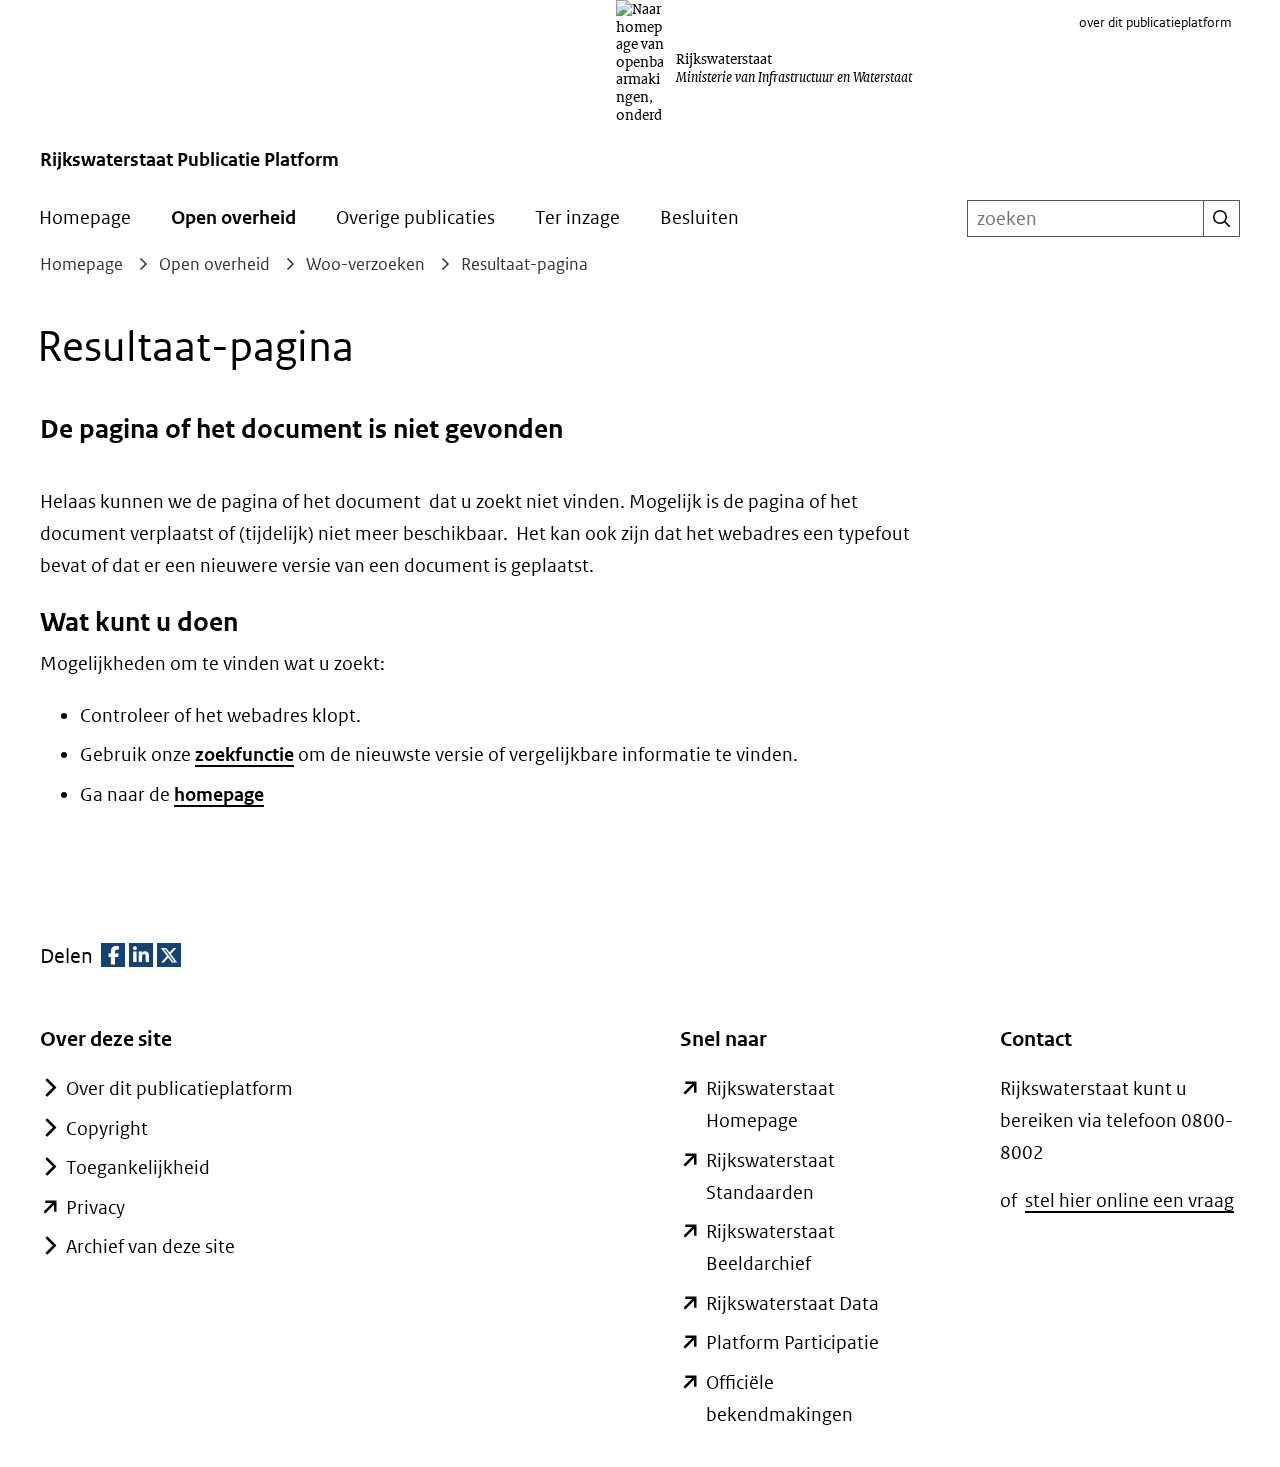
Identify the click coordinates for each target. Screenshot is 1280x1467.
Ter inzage (577, 217)
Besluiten (699, 217)
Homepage (85, 217)
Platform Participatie (792, 1342)
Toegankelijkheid (138, 1167)
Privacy (95, 1207)
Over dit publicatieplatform (179, 1088)
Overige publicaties (415, 217)
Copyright (107, 1128)
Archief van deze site (150, 1246)
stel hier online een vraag (1129, 1200)
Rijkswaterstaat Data (792, 1303)
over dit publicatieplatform (1155, 22)
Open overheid (233, 217)
